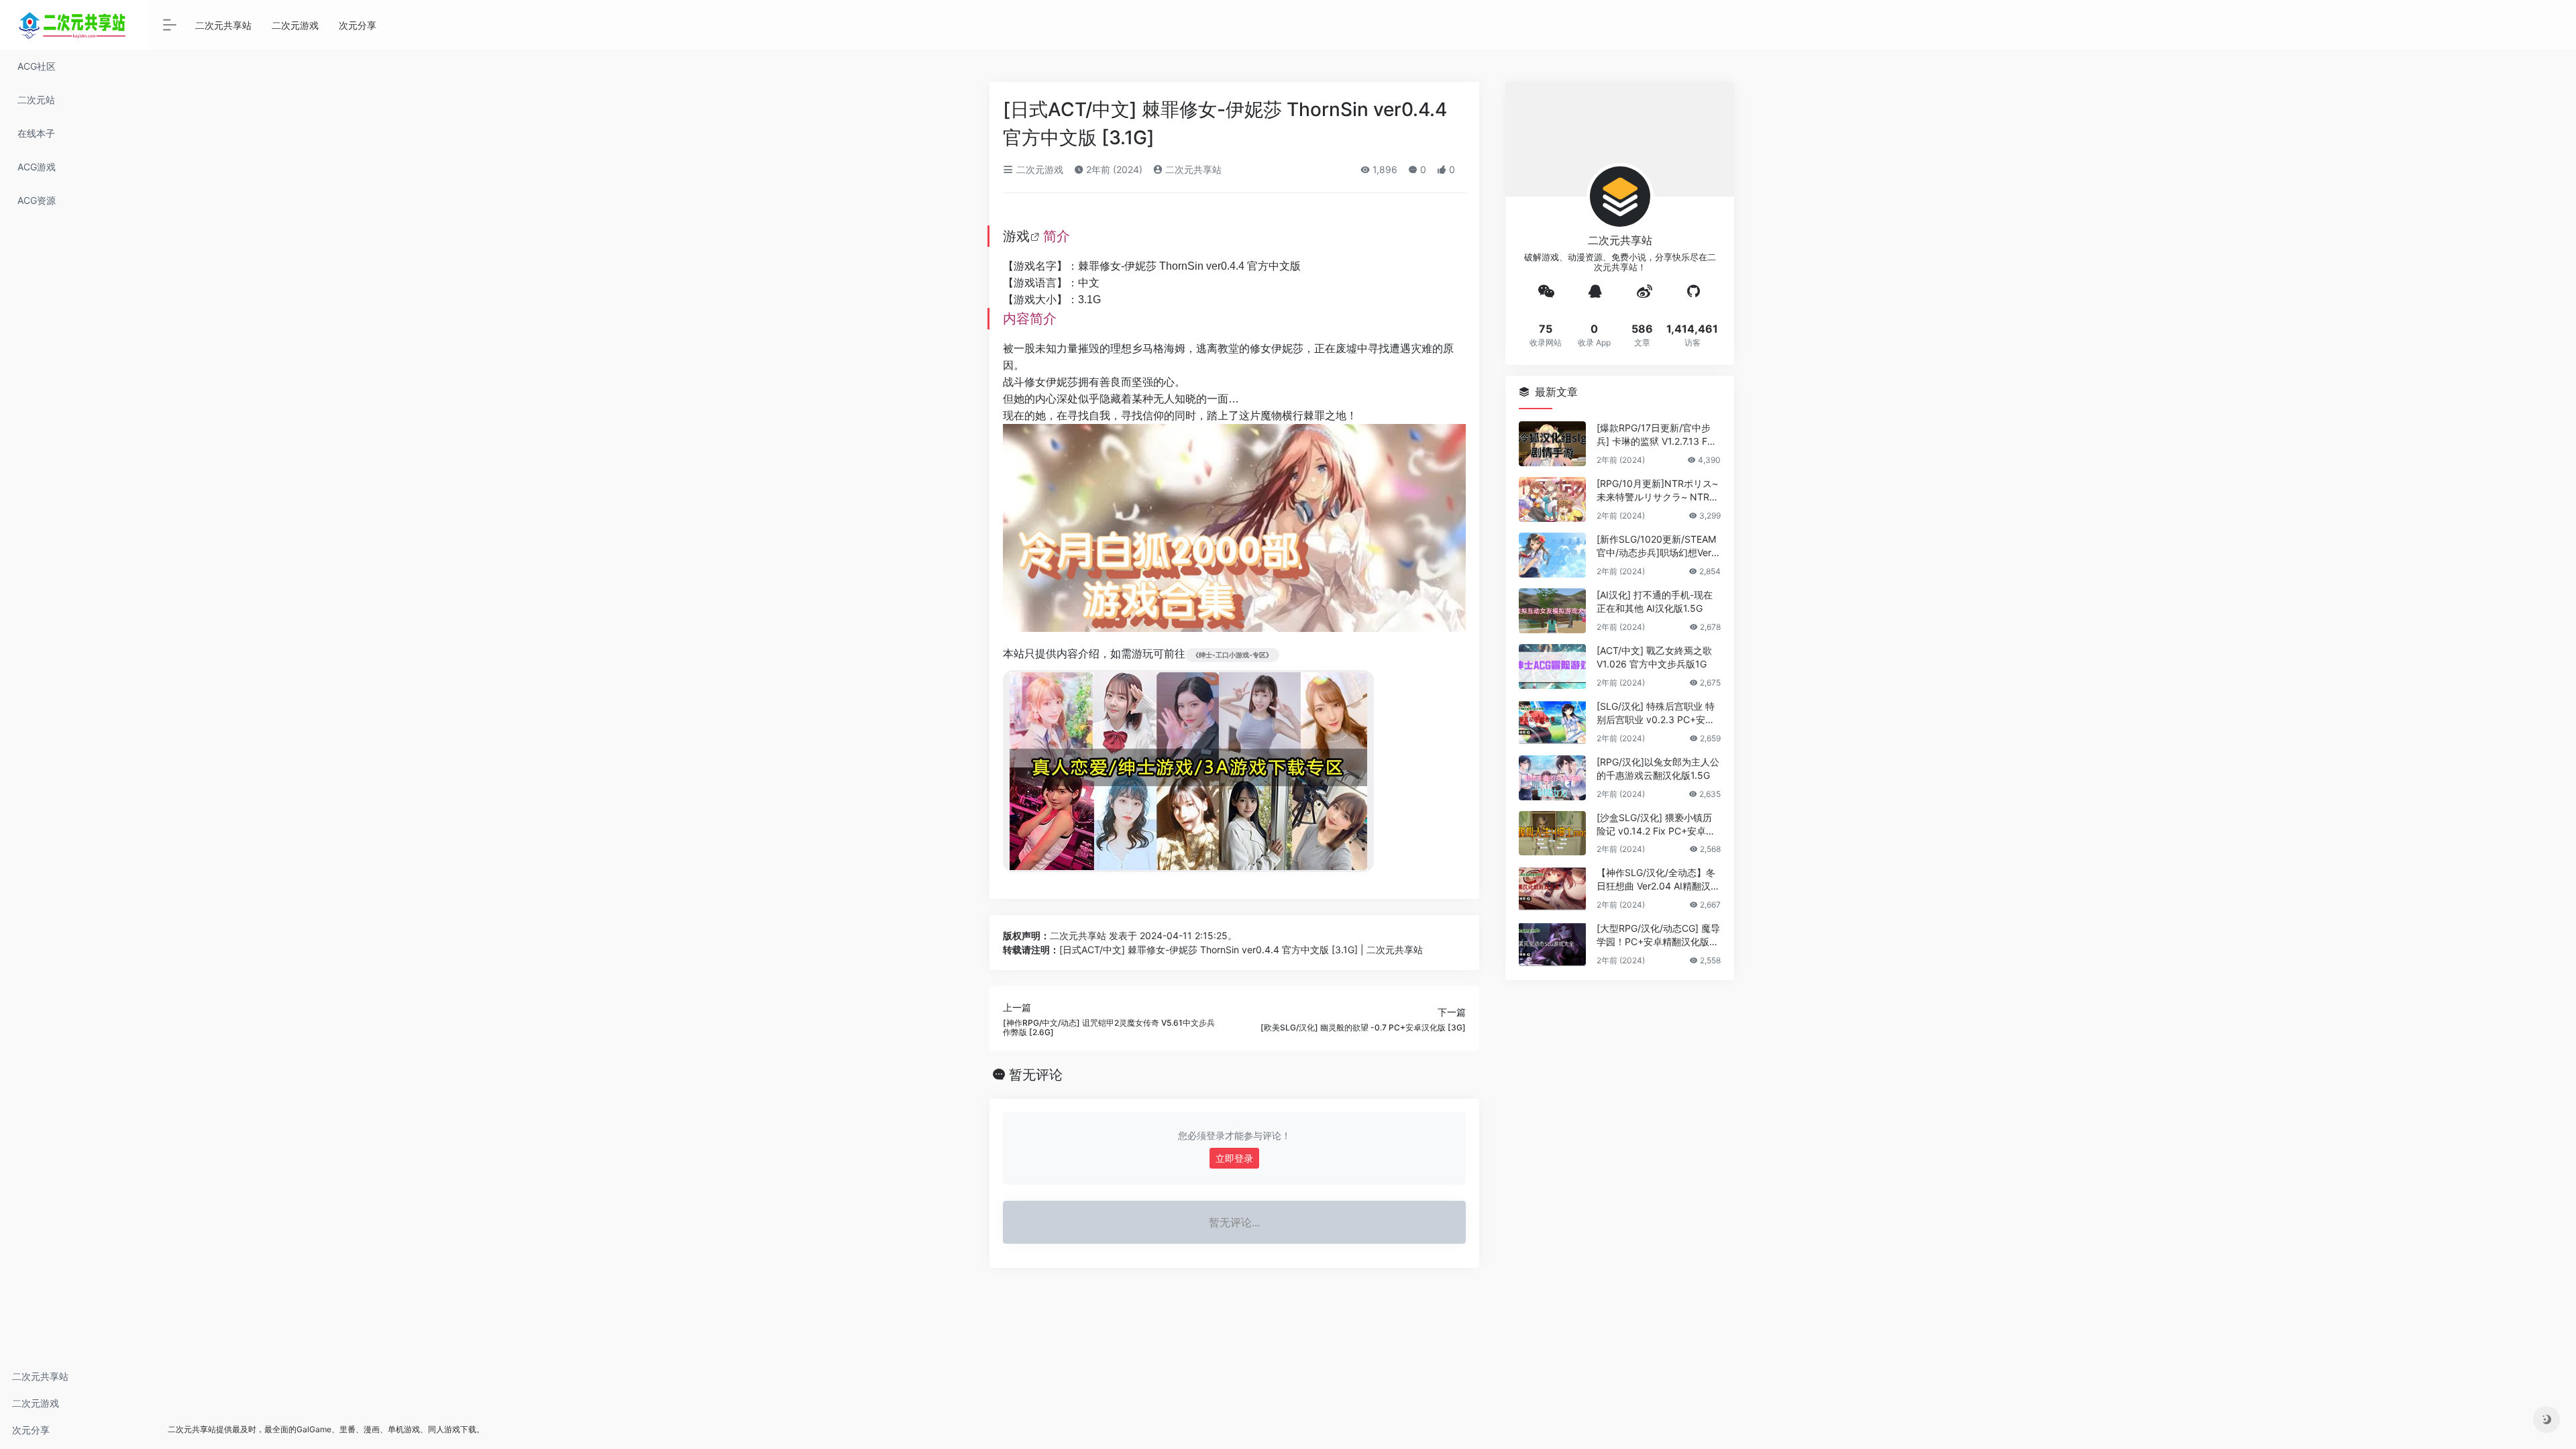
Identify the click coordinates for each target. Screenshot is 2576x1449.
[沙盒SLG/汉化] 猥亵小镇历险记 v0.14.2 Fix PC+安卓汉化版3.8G (1656, 825)
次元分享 (31, 1430)
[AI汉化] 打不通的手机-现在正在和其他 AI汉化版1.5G (1655, 601)
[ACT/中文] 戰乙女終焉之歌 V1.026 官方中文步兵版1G (1654, 657)
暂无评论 (1036, 1075)
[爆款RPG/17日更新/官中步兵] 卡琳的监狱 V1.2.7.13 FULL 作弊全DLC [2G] (1658, 435)
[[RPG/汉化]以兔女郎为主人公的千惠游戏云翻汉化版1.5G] (1552, 778)
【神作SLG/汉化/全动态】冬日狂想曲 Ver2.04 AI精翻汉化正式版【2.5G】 (1658, 880)
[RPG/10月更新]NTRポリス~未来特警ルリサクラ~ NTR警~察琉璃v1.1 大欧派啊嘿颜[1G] (1658, 491)
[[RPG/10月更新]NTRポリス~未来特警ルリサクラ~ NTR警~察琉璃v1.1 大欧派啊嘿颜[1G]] (1552, 499)
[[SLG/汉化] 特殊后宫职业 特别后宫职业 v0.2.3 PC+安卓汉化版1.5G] (1552, 722)
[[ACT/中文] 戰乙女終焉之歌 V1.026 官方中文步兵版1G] (1552, 666)
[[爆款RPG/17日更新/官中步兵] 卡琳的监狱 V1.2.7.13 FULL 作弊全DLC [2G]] (1552, 444)
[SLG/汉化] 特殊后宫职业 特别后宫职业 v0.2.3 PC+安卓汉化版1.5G (1656, 713)
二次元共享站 (40, 1376)
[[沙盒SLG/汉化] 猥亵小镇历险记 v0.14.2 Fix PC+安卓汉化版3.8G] (1552, 834)
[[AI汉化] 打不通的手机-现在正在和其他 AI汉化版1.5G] (1552, 611)
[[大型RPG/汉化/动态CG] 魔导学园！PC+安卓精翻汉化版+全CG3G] (1552, 944)
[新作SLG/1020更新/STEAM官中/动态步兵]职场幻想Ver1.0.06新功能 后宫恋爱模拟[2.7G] (1657, 546)
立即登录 (1234, 1158)
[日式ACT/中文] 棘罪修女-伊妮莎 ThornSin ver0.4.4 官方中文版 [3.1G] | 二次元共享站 (1241, 950)
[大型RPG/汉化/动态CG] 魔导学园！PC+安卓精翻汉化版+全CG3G (1658, 935)
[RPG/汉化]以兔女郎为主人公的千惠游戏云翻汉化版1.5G (1658, 768)
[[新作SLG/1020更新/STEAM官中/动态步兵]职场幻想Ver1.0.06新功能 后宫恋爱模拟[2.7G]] (1552, 555)
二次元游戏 (36, 1403)
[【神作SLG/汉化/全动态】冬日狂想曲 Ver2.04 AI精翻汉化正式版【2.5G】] (1552, 889)
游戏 (1016, 236)
